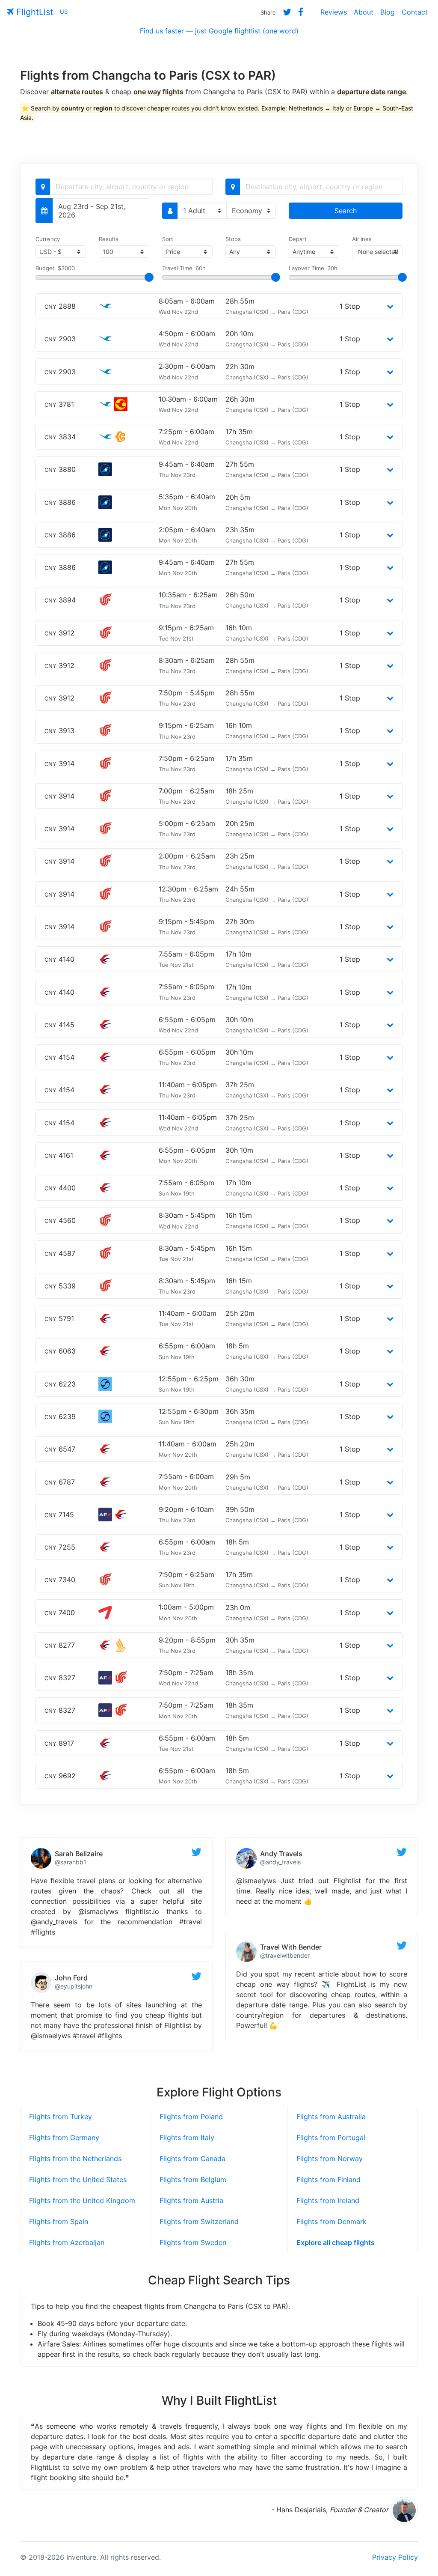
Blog (388, 12)
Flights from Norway (330, 2159)
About (364, 12)
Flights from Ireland (328, 2200)
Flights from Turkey (61, 2117)
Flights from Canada (192, 2159)
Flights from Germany (64, 2138)
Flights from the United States (78, 2179)
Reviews (334, 12)
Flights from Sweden (193, 2242)
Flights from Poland (191, 2117)
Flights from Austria (191, 2200)
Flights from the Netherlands (75, 2159)
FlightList (33, 12)
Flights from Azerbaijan (67, 2242)
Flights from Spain (59, 2221)
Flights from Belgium (193, 2179)
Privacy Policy (395, 2557)
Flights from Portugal (331, 2138)
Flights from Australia (331, 2117)
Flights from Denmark (331, 2221)
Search (346, 211)
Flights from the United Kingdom (82, 2200)
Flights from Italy (187, 2138)
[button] (390, 306)
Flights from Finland (328, 2179)
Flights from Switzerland (199, 2221)
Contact (415, 12)
